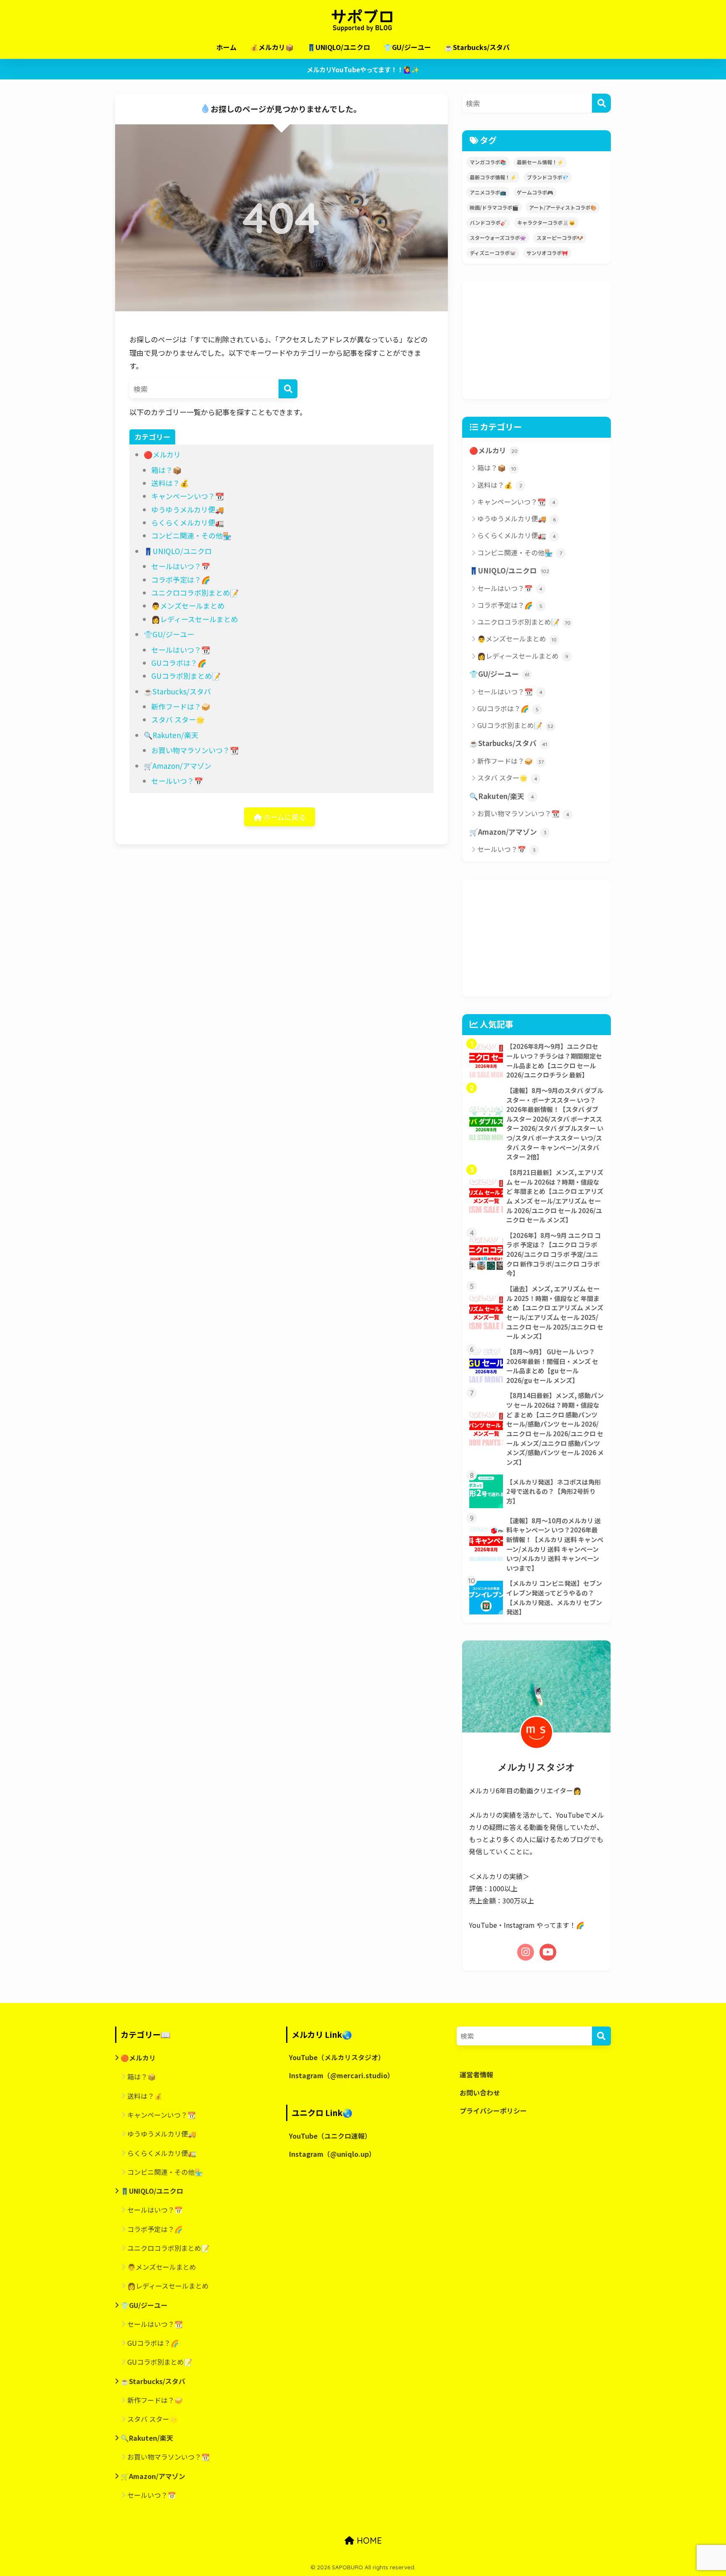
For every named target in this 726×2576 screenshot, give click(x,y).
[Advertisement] (537, 340)
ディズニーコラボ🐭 (493, 253)
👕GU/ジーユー (407, 47)
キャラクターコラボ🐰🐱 (546, 222)
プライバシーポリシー (493, 2111)
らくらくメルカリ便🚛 (188, 522)
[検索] (288, 389)
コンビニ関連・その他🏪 (191, 535)
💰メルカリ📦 (272, 47)
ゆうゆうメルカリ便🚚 (188, 509)
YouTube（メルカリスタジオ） (337, 2057)
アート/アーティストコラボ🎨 (563, 207)
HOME (368, 2541)
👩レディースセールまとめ (195, 619)
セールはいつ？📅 (181, 566)
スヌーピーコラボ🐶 (560, 238)
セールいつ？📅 (177, 781)
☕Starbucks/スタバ (477, 47)
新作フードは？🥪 (181, 706)
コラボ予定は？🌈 (181, 580)
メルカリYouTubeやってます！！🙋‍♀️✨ (363, 69)
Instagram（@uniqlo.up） (332, 2154)
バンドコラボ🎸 (488, 222)
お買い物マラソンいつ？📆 (195, 750)
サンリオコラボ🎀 (547, 253)
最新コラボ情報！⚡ (493, 177)
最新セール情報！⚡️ (540, 162)
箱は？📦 (166, 470)
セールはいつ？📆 (181, 650)
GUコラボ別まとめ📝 (186, 676)
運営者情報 (476, 2075)
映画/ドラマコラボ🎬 (494, 207)
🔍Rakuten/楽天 (171, 735)
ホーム (226, 47)
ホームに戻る (284, 817)
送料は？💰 (170, 483)
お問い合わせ (480, 2093)
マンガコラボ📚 (488, 162)
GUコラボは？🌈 (179, 663)
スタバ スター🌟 (178, 719)
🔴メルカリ (162, 454)
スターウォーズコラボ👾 (498, 238)
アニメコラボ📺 (488, 192)
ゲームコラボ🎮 (535, 192)
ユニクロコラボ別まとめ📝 (195, 593)
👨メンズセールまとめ (188, 606)
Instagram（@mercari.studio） (342, 2075)
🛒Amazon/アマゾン (178, 766)
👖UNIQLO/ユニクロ (339, 47)
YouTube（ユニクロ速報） (330, 2136)
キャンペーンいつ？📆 (188, 496)
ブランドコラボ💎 (548, 177)
